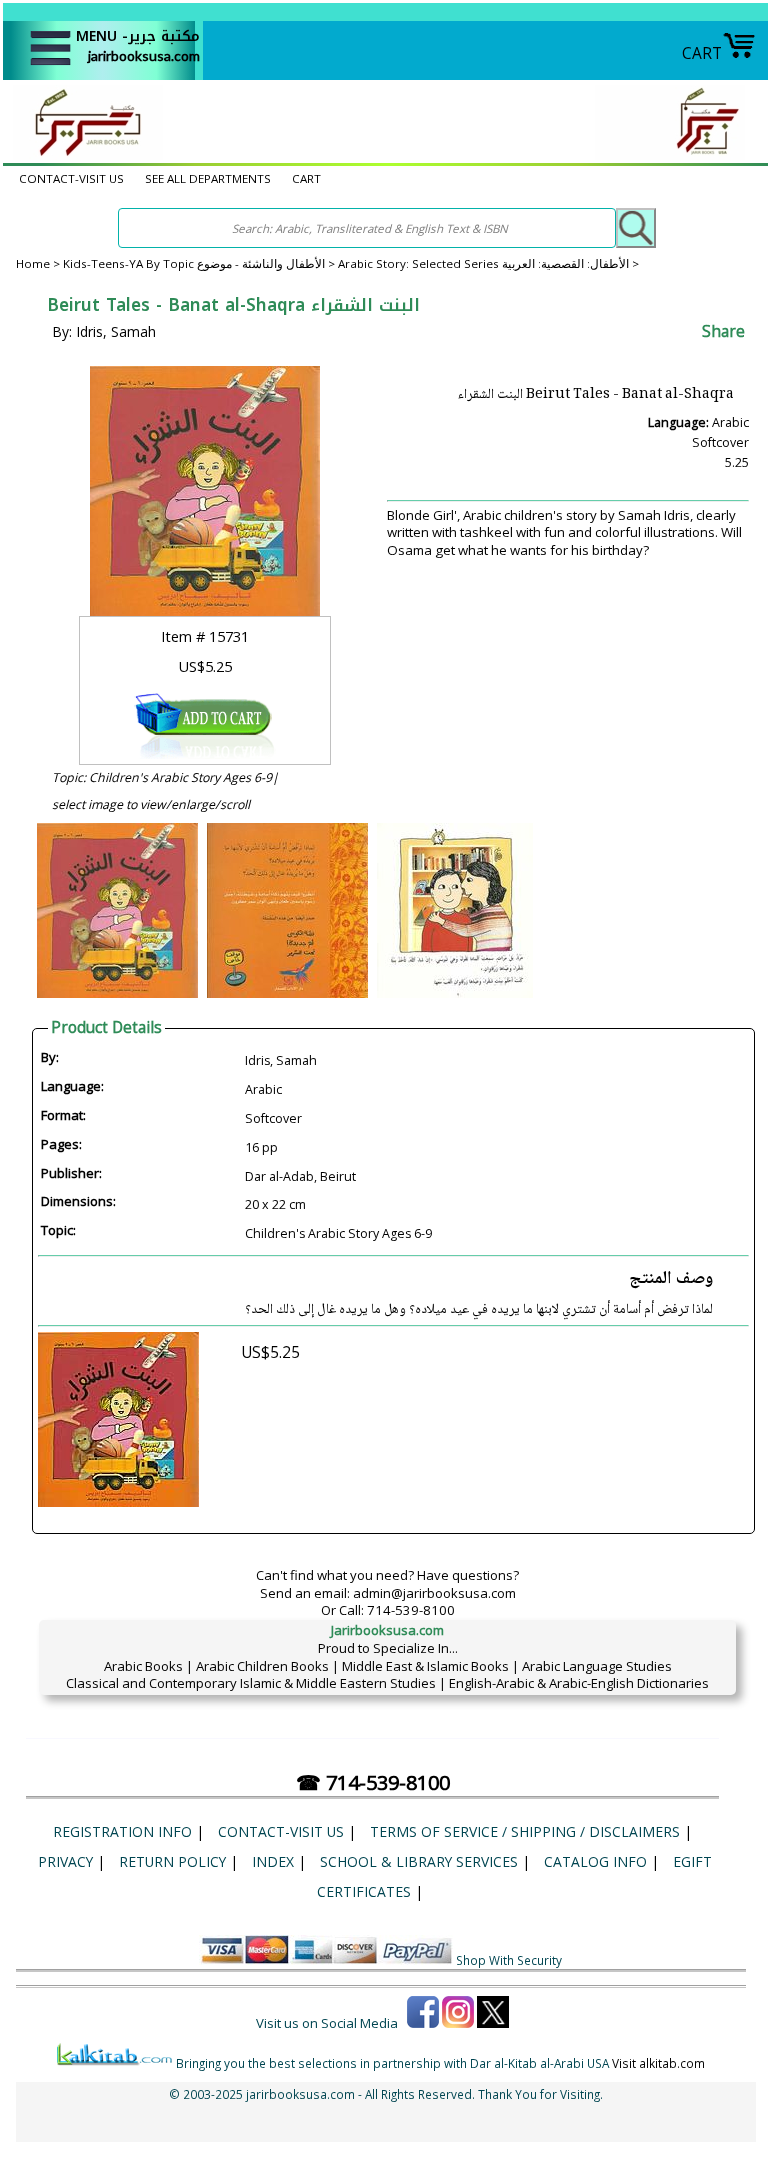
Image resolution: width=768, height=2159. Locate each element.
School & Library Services (419, 1861)
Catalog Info (595, 1861)
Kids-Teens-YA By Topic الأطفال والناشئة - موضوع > (200, 263)
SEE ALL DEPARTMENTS (208, 178)
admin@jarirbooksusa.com (434, 1593)
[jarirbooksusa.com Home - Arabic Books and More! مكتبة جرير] (83, 154)
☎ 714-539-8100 (373, 1782)
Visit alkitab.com (658, 2063)
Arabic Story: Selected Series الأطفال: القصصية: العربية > (488, 263)
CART (702, 53)
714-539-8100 (411, 1610)
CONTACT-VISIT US (71, 178)
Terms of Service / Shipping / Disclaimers (525, 1831)
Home (33, 263)
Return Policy (172, 1861)
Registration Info (122, 1831)
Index (273, 1861)
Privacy (65, 1861)
